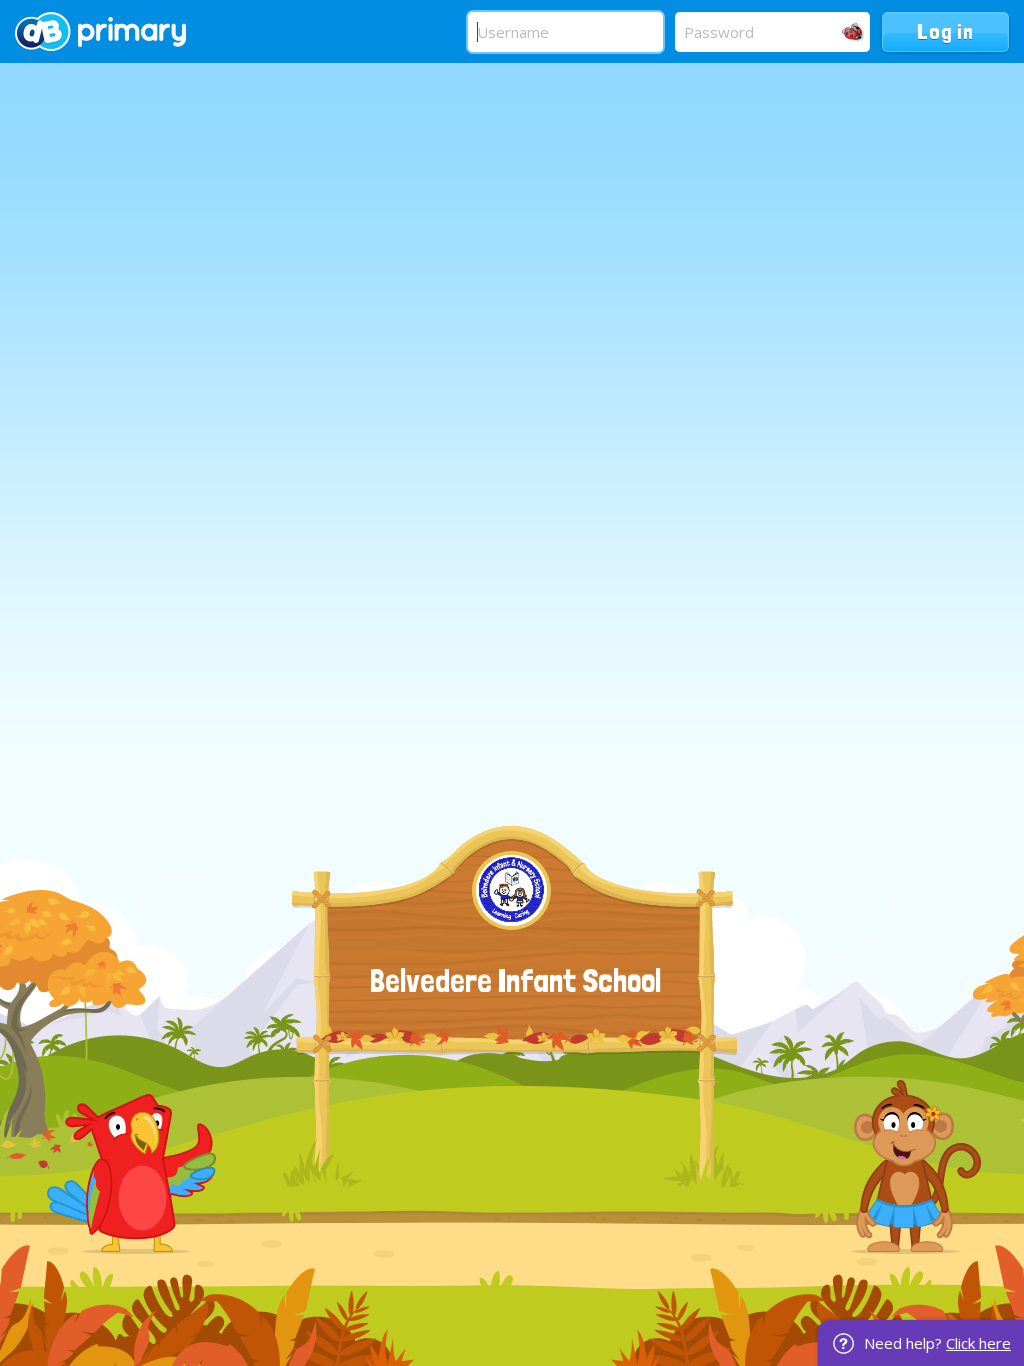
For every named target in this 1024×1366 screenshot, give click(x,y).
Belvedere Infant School (515, 981)
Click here (978, 1343)
